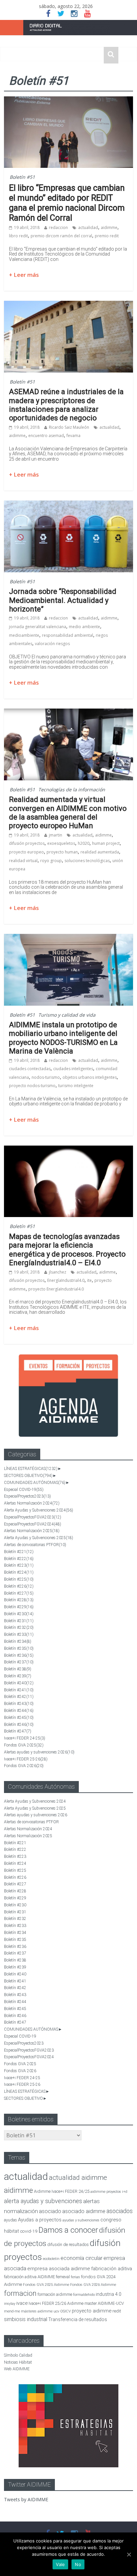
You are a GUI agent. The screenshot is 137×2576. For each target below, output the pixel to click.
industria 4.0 (109, 2294)
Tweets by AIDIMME (26, 2499)
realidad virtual (23, 861)
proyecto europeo (26, 852)
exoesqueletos (61, 843)
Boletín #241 (19, 1690)
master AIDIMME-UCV (104, 2303)
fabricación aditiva (112, 2269)
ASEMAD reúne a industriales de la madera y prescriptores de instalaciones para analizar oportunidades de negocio (66, 405)
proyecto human (62, 852)
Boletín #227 (19, 1593)
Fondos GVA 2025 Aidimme (46, 2285)
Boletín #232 (19, 1627)
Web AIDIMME (17, 2369)
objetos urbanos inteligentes (90, 1077)
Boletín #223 (19, 1565)
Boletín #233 (19, 1634)
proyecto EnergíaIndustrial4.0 (56, 1289)
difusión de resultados (68, 2244)
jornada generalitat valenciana (38, 627)
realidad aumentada (100, 852)
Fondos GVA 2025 (24, 1745)
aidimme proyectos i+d (109, 2192)
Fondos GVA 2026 (24, 1766)
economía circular (81, 2258)
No (78, 2564)
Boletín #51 (22, 177)
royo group (51, 861)
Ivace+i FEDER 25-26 (26, 1759)
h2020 (84, 843)
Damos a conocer (68, 2230)
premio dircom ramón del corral (61, 236)
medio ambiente (84, 627)
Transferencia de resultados (78, 2319)
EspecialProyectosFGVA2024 (33, 1524)
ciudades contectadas (30, 1069)
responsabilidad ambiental (68, 635)
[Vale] (129, 2554)
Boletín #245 (19, 1718)
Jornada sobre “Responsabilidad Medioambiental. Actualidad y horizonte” (63, 600)
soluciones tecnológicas (87, 861)
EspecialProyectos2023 (27, 1496)
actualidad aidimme (78, 2178)
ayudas (10, 2220)
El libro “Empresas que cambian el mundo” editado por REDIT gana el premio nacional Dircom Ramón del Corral (67, 203)
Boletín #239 (18, 1676)
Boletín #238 (18, 1669)
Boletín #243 (19, 1704)
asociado (50, 2211)
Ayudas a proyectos (40, 2220)
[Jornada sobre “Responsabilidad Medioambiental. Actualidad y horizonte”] (68, 504)
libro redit (18, 236)
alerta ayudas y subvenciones (43, 2201)
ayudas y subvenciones (81, 2220)
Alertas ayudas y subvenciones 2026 (39, 1752)
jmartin (56, 835)
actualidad (88, 227)
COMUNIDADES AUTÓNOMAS (35, 1483)
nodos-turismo (46, 1077)
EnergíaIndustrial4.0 (66, 1280)
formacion (20, 2293)
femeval (63, 2277)
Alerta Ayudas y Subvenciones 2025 (39, 1538)
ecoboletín (51, 2259)
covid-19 (29, 2231)
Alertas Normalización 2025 (32, 1531)
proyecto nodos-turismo (32, 1086)
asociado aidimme (84, 2211)
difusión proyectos (27, 843)
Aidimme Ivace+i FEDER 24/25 (62, 2191)
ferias (75, 2277)
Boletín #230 (19, 1614)
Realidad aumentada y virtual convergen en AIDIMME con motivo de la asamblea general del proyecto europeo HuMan (68, 813)
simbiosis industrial (26, 2319)
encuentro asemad (46, 436)
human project (106, 843)
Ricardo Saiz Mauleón (69, 427)
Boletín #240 (19, 1683)
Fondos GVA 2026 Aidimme (93, 2285)
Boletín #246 (19, 1725)
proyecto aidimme (92, 2311)
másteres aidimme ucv (40, 2311)
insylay (10, 2304)
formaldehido (84, 2295)
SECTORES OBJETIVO (28, 1476)
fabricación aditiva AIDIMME (29, 2277)
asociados (120, 2211)
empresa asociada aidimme (59, 2269)
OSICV (66, 2311)
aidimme (109, 227)
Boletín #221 (19, 1552)
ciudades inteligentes (73, 1069)
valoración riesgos (52, 644)
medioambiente (24, 635)
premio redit (107, 236)
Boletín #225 (19, 1579)
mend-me (12, 2311)
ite (89, 1280)
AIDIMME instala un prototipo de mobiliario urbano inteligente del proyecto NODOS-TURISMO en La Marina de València (63, 1038)
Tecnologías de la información (72, 789)
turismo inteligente (76, 1086)
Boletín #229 (19, 1607)
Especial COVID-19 (24, 1490)
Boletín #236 (19, 1655)
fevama (73, 436)
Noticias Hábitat (18, 2362)
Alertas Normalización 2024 (32, 1503)
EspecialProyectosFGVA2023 (33, 1517)
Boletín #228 (19, 1600)
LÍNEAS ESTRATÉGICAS (31, 1469)
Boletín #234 (18, 1641)
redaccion (58, 227)
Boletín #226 (19, 1586)
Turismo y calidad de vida (67, 1015)
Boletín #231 (19, 1621)
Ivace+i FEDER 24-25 (25, 1738)
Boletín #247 (18, 1731)
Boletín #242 (19, 1697)
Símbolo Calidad (18, 2355)
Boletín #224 (19, 1572)
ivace (22, 2303)
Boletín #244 (19, 1711)
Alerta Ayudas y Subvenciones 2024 (39, 1510)
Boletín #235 (19, 1648)
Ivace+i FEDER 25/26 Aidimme (56, 2303)
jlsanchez (58, 1272)
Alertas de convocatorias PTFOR (35, 1545)
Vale (60, 2564)
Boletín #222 (19, 1559)
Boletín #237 (19, 1662)
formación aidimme (55, 2294)
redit (117, 2311)
